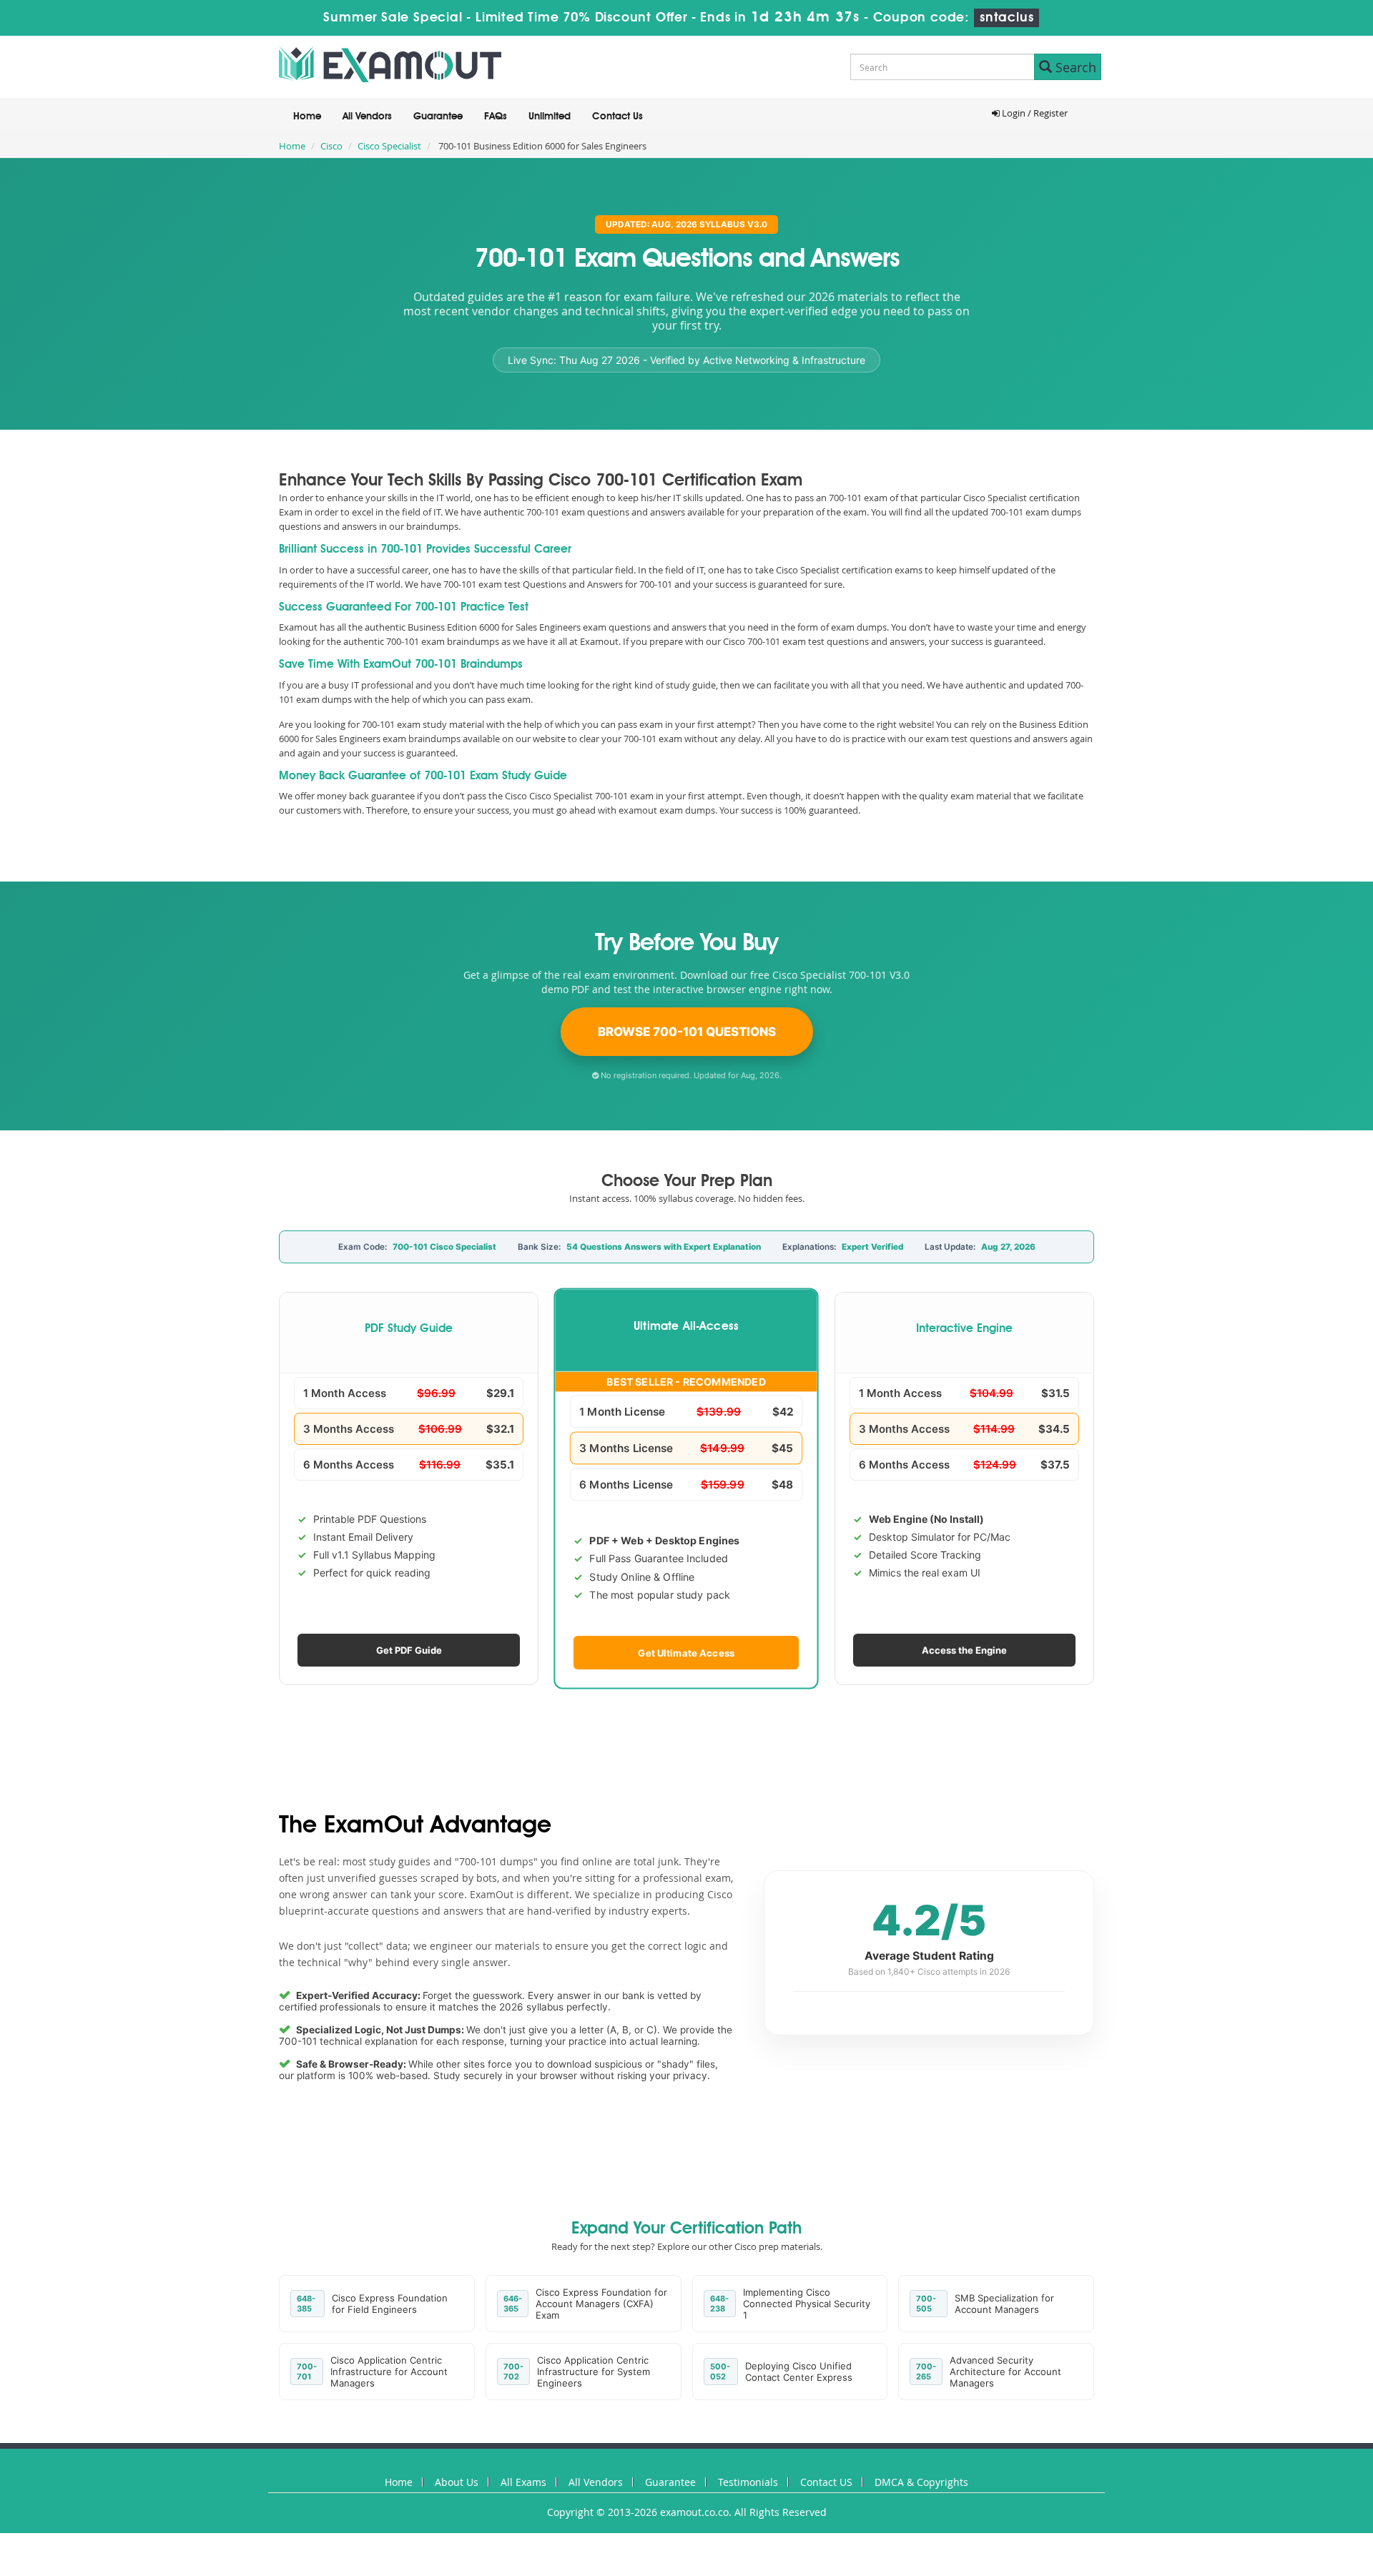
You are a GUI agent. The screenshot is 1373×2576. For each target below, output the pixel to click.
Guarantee (438, 117)
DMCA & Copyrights (921, 2482)
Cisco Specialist (389, 146)
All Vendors (367, 117)
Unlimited (550, 117)
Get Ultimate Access (687, 1652)
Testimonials (748, 2482)
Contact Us (617, 117)
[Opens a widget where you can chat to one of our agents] (1319, 2551)
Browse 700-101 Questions (687, 1032)
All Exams (523, 2482)
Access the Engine (964, 1650)
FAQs (496, 117)
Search (1074, 67)
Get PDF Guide (409, 1650)
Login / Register (1034, 113)
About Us (457, 2482)
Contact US (826, 2482)
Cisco (331, 146)
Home (307, 117)
